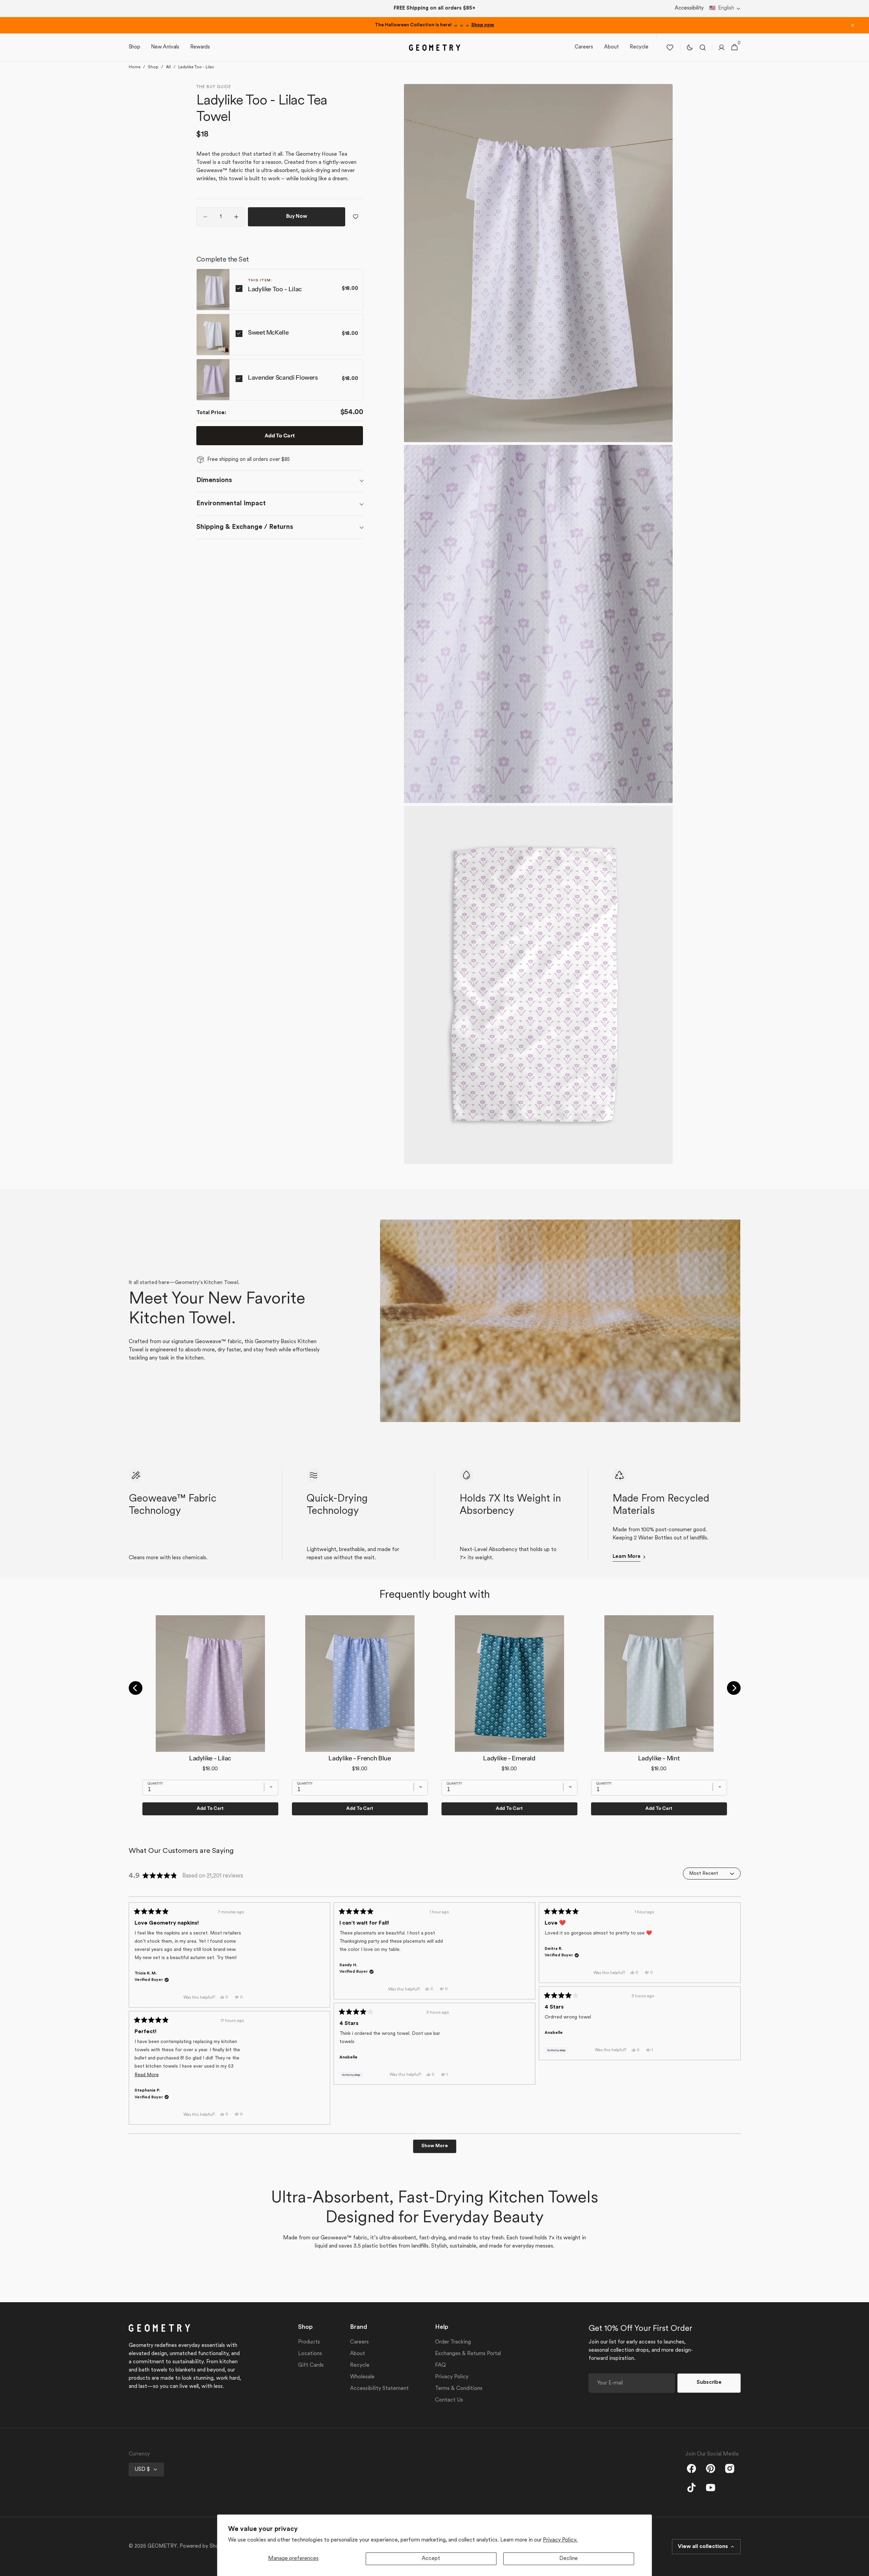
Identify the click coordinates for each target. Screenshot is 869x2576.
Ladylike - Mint (659, 1758)
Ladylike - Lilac (210, 1758)
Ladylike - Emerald (509, 1758)
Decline (569, 2559)
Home (135, 67)
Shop (153, 67)
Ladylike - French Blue (360, 1758)
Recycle (360, 2365)
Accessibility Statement (379, 2389)
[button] (725, 9)
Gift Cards (311, 2365)
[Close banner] (853, 25)
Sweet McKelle (268, 333)
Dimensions (214, 480)
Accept (431, 2559)
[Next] (734, 1688)
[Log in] (721, 47)
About (358, 2354)
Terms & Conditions (459, 2389)
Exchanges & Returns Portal (468, 2354)
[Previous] (136, 1688)
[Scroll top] (861, 2568)
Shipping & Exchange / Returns (245, 527)
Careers (359, 2342)
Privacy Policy (452, 2377)
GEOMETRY (162, 2546)
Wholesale (362, 2377)
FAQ (440, 2365)
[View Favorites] (670, 47)
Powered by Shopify (204, 2546)
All (168, 67)
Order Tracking (453, 2342)
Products (309, 2342)
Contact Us (449, 2400)
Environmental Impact (231, 504)
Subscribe (709, 2383)
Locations (310, 2354)
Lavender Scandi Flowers (283, 378)
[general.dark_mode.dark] (690, 47)
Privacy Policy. (560, 2540)
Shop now (483, 25)
